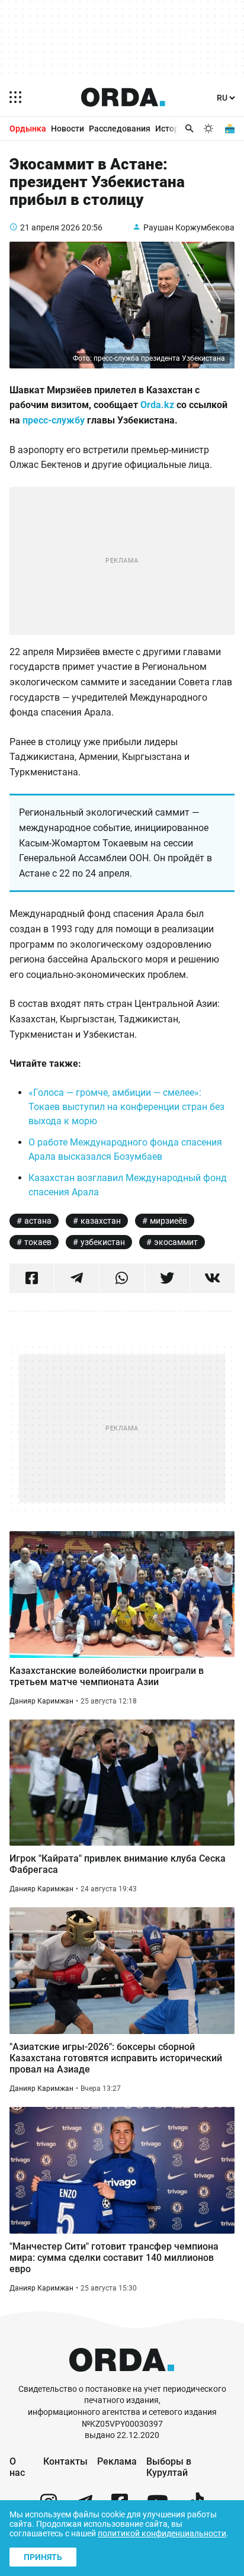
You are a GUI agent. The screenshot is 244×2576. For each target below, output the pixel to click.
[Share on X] (167, 1278)
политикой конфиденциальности (162, 2533)
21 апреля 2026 (50, 227)
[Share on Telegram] (77, 1278)
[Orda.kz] (122, 2378)
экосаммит (176, 1242)
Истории (172, 129)
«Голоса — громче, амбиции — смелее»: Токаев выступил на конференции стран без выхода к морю (126, 1107)
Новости (68, 129)
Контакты (65, 2461)
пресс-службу (54, 420)
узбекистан (103, 1242)
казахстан (101, 1221)
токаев (38, 1242)
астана (38, 1221)
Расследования (120, 129)
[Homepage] (123, 97)
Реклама (117, 2461)
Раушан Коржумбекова (189, 227)
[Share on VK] (212, 1278)
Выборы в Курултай (169, 2467)
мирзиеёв (168, 1221)
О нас (17, 2467)
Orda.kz (157, 405)
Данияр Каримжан (41, 1701)
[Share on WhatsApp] (122, 1278)
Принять (43, 2557)
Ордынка (28, 129)
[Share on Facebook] (32, 1278)
